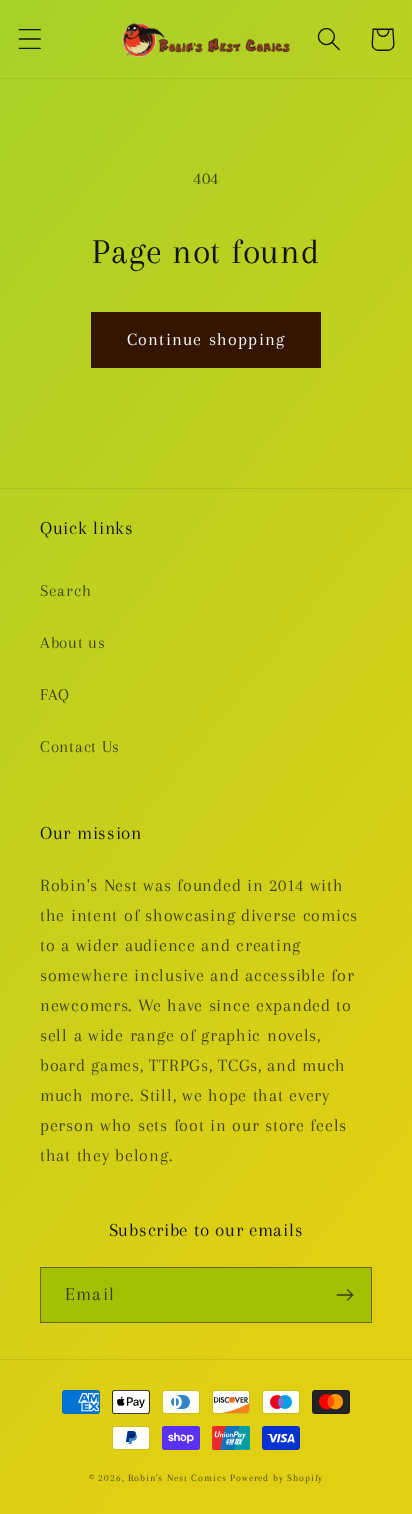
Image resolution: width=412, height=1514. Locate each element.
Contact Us (80, 746)
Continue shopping (206, 339)
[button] (30, 39)
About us (73, 642)
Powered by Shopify (276, 1477)
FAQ (55, 694)
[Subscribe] (344, 1295)
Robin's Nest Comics (177, 1477)
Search (65, 590)
